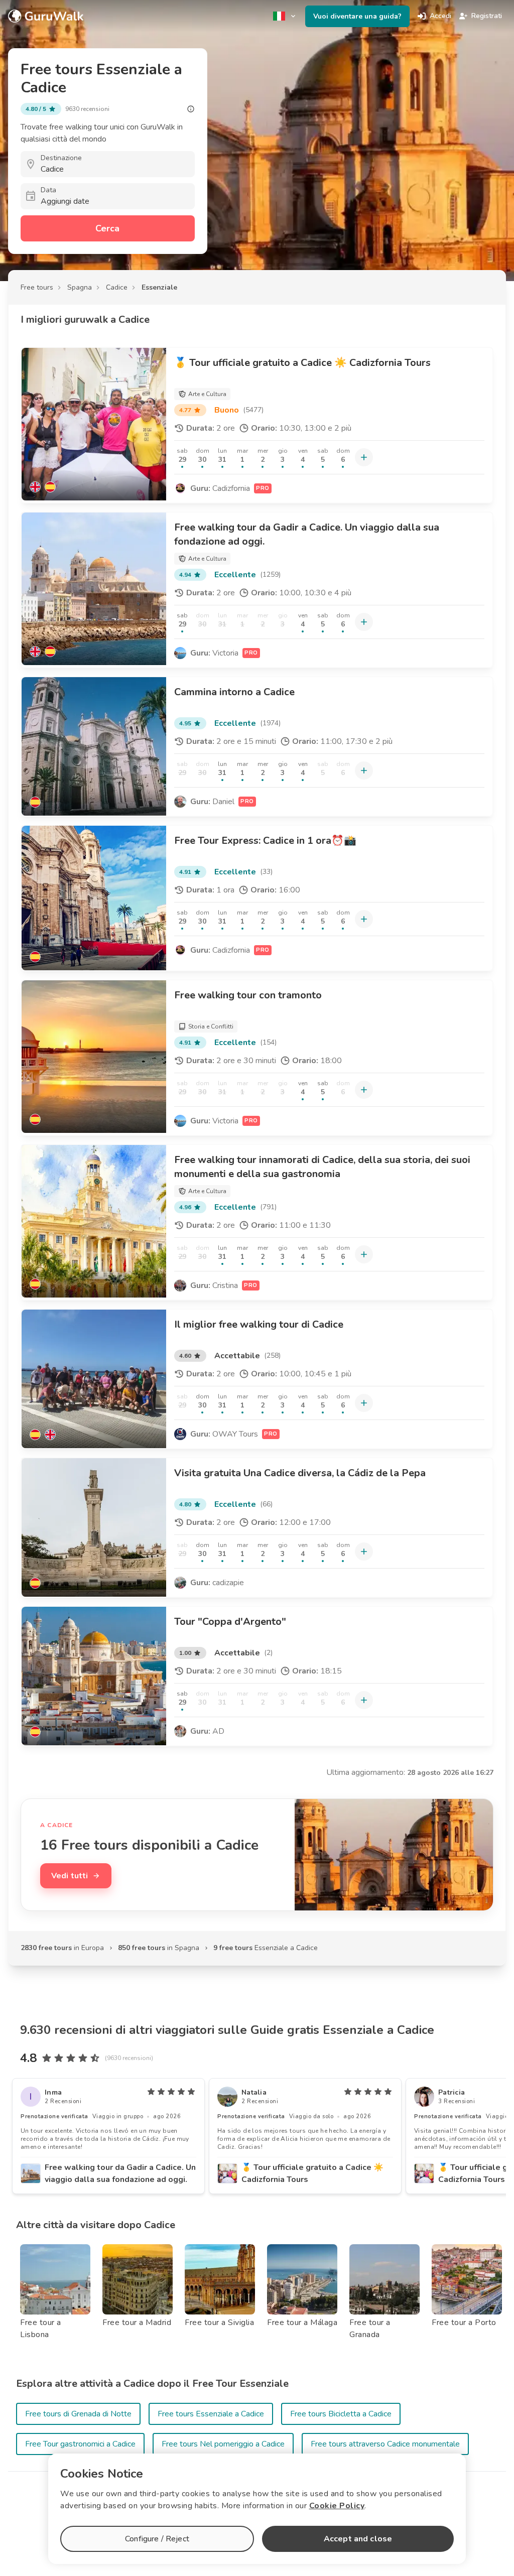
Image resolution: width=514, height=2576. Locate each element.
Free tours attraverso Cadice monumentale (385, 2444)
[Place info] (191, 109)
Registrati (487, 16)
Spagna (80, 287)
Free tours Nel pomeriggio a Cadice (223, 2444)
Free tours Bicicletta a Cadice (341, 2414)
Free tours (37, 287)
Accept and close (358, 2539)
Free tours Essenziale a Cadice (211, 2414)
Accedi (440, 16)
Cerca (107, 228)
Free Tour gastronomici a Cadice (80, 2444)
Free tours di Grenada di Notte (78, 2414)
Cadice (117, 287)
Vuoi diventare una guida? (357, 16)
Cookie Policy (337, 2506)
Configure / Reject (157, 2539)
